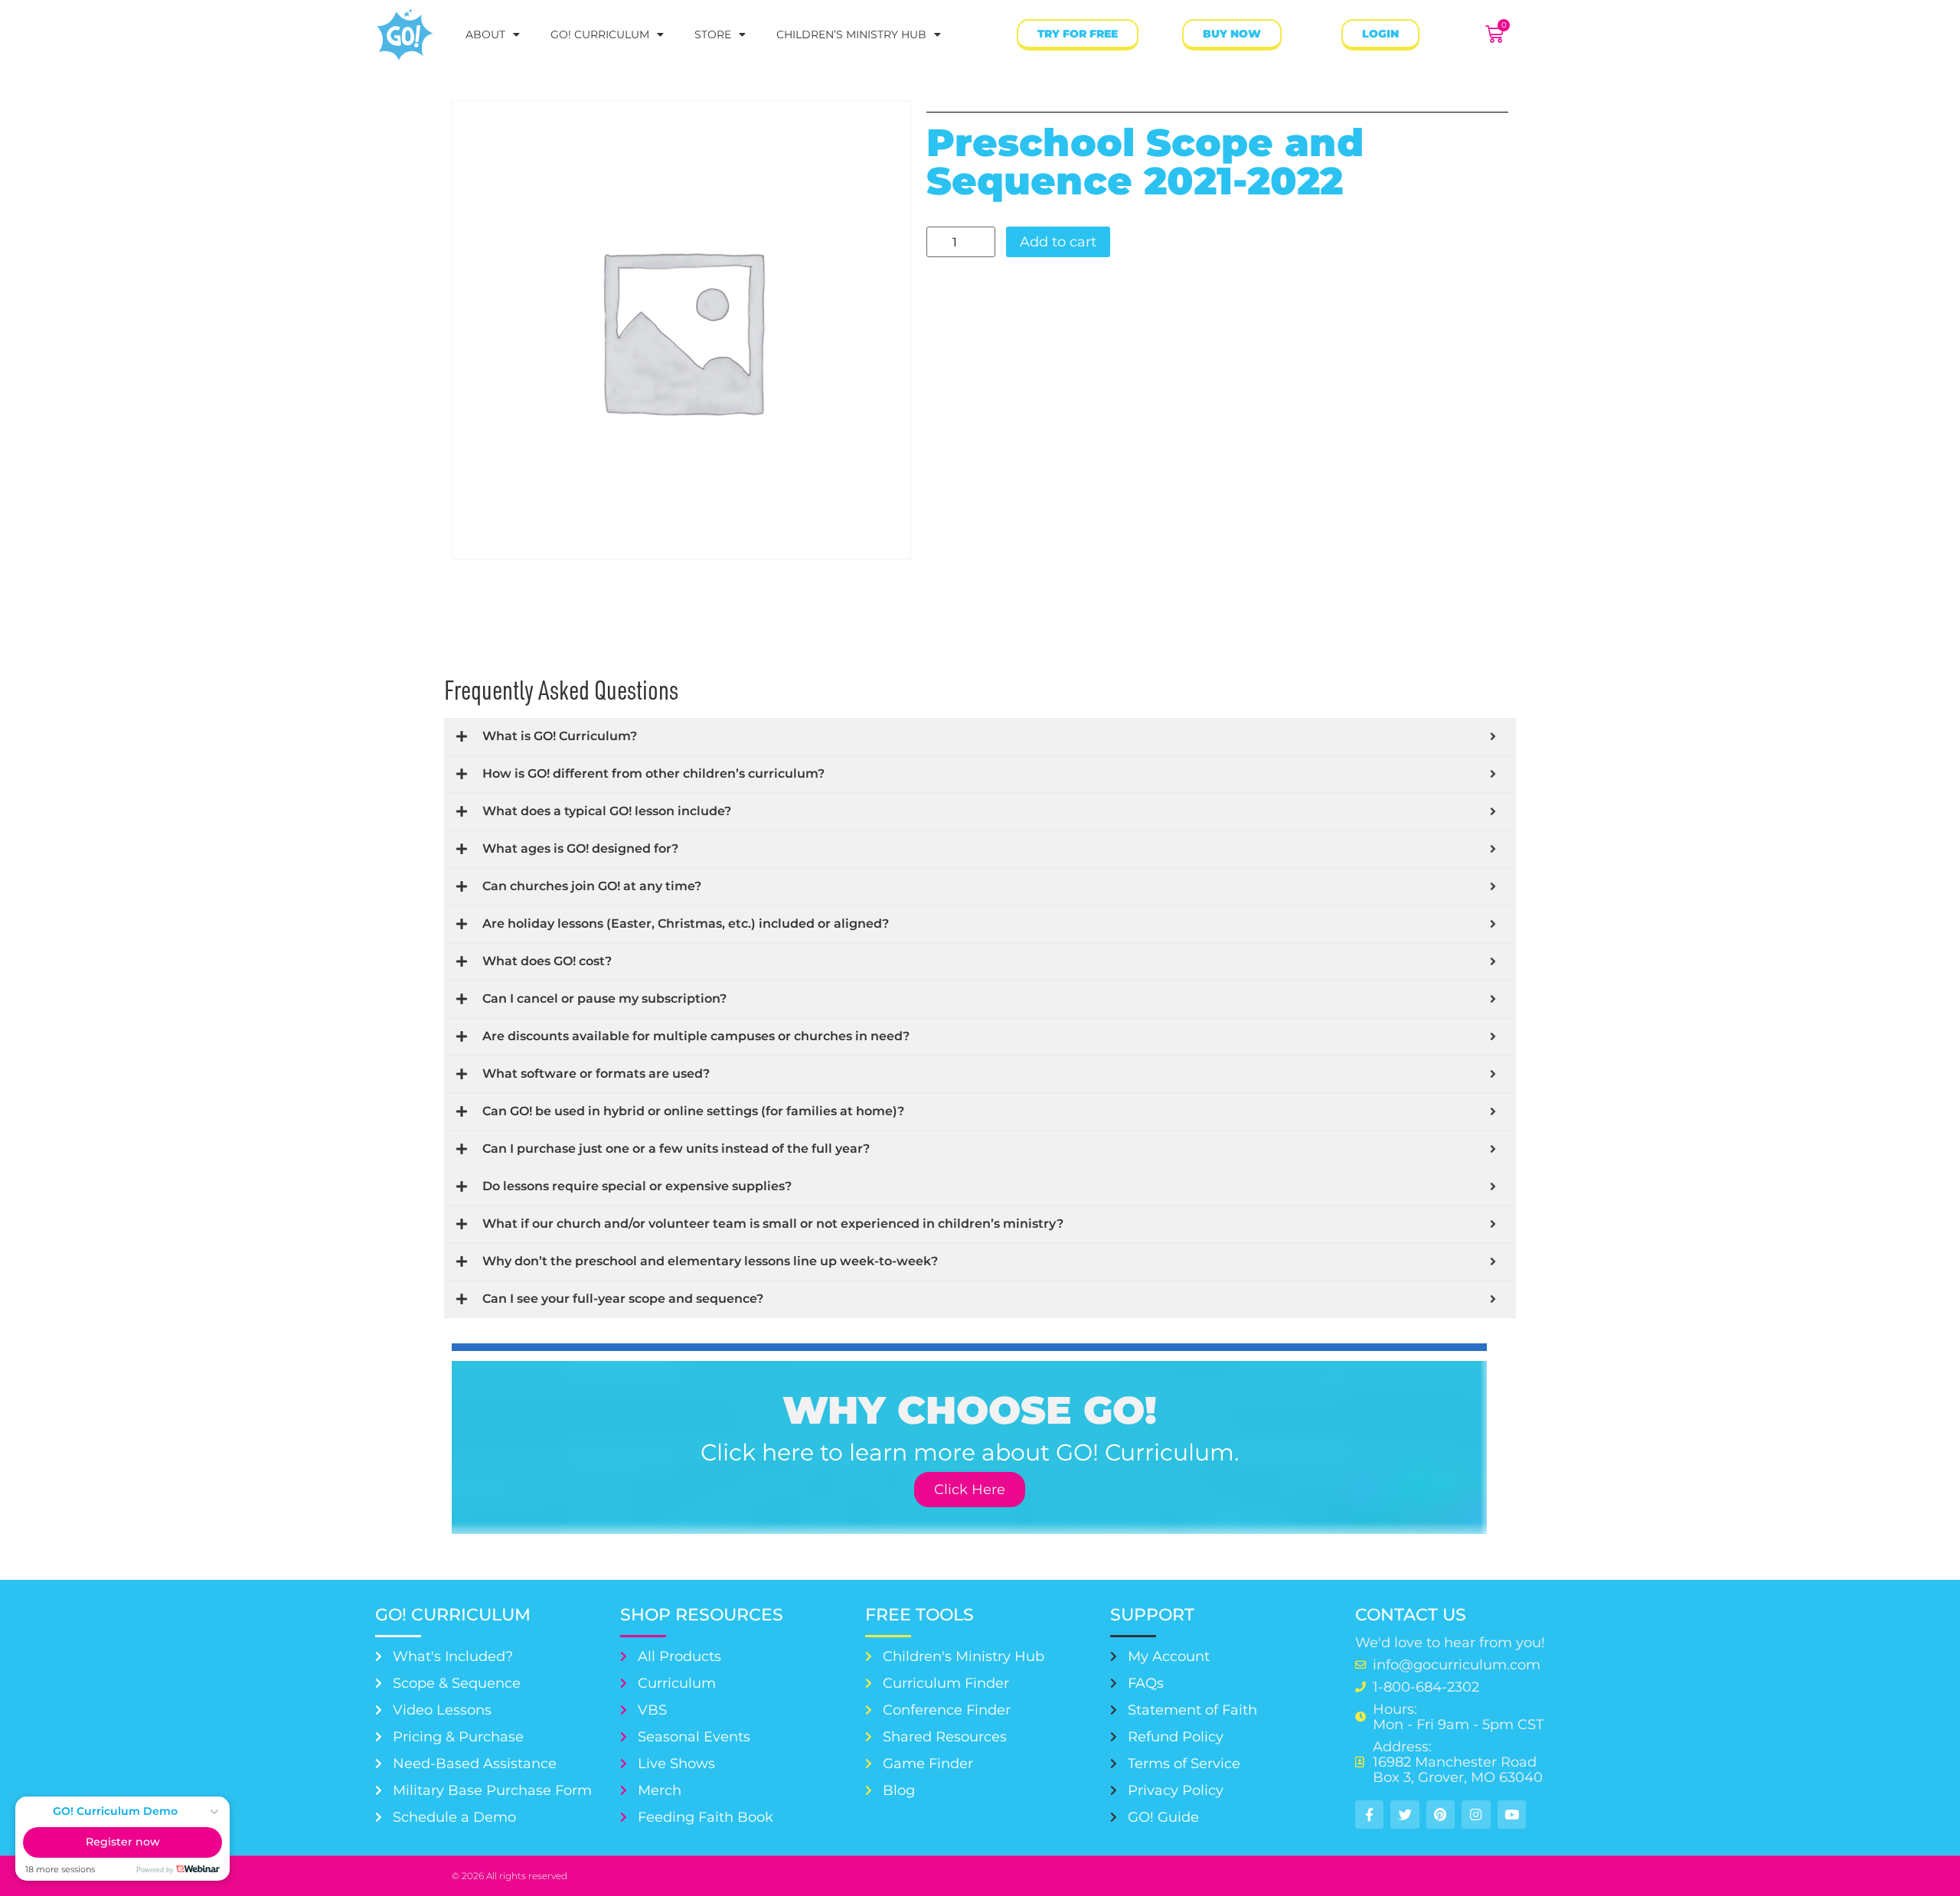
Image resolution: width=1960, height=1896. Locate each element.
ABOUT (485, 34)
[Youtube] (1512, 1814)
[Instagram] (1476, 1814)
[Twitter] (1405, 1814)
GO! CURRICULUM (600, 34)
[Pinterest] (1441, 1814)
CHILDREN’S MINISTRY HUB (851, 34)
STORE (713, 34)
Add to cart (1058, 242)
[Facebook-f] (1369, 1814)
